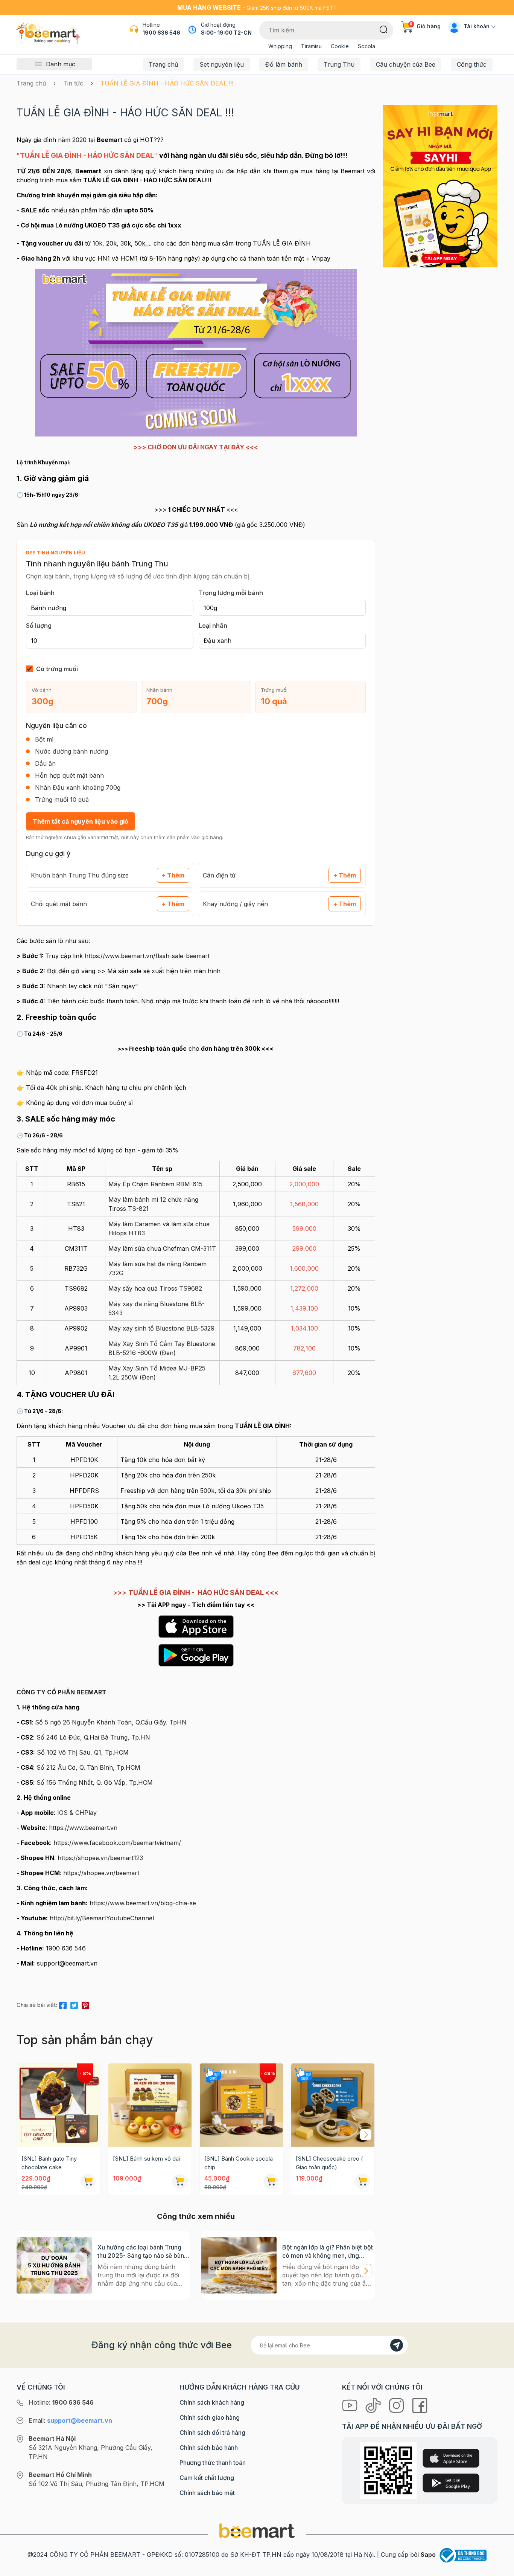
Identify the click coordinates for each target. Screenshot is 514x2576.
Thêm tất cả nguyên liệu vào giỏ (81, 821)
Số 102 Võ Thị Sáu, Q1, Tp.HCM (83, 1752)
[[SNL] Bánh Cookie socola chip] (241, 2105)
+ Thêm (173, 875)
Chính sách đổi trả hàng (212, 2433)
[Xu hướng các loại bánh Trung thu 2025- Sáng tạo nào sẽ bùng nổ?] (54, 2265)
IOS (62, 1813)
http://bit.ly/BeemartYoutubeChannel (102, 1918)
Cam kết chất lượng (207, 2478)
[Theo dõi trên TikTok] (374, 2405)
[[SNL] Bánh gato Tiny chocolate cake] (59, 2105)
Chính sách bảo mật (207, 2493)
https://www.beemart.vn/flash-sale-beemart (147, 956)
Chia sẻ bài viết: (37, 2005)
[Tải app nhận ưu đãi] (440, 186)
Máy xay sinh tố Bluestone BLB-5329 (161, 1328)
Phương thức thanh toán (213, 2463)
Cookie (340, 46)
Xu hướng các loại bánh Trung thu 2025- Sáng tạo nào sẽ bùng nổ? (143, 2252)
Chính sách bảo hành (209, 2448)
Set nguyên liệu (222, 64)
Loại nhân (213, 626)
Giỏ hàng (425, 26)
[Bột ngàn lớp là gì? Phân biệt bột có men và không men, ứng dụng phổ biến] (239, 2265)
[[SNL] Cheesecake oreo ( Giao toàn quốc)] (333, 2105)
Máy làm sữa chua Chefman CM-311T (162, 1248)
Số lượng (39, 626)
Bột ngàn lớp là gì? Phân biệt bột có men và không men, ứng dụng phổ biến (328, 2252)
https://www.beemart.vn (83, 1828)
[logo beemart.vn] (257, 2530)
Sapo (428, 2555)
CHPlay (86, 1813)
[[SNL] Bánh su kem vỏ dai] (150, 2105)
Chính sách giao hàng (210, 2417)
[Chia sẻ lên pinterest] (85, 2004)
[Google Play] (451, 2483)
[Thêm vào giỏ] (88, 2181)
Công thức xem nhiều (196, 2216)
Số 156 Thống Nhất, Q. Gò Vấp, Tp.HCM (95, 1782)
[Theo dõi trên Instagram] (397, 2405)
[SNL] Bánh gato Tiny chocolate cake (49, 2163)
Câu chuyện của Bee (406, 64)
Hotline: (61, 2402)
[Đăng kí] (397, 2345)
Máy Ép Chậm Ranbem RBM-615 (155, 1184)
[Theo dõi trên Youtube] (351, 2405)
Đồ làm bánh (284, 64)
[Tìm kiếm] (384, 29)
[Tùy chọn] (271, 2181)
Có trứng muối (57, 669)
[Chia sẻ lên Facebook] (63, 2004)
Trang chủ (163, 64)
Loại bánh (40, 593)
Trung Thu (339, 64)
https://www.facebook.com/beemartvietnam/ (117, 1843)
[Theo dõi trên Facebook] (420, 2405)
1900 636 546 (161, 33)
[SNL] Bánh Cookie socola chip (239, 2163)
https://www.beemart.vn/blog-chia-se (143, 1903)
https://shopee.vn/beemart (101, 1873)
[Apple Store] (451, 2458)
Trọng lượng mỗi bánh (231, 593)
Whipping (280, 46)
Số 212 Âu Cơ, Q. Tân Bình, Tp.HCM (88, 1767)
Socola (366, 46)
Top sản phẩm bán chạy (85, 2040)
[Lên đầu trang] (500, 2568)
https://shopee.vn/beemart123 (100, 1858)
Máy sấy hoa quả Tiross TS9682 (155, 1288)
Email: (70, 2420)
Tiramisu (311, 46)
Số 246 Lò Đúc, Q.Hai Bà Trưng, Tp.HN (93, 1737)
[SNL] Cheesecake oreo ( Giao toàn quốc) (329, 2163)
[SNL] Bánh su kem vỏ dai (146, 2159)
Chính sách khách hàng (212, 2402)
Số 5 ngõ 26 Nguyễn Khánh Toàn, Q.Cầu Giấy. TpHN (111, 1722)
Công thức (472, 64)
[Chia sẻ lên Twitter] (74, 2004)
